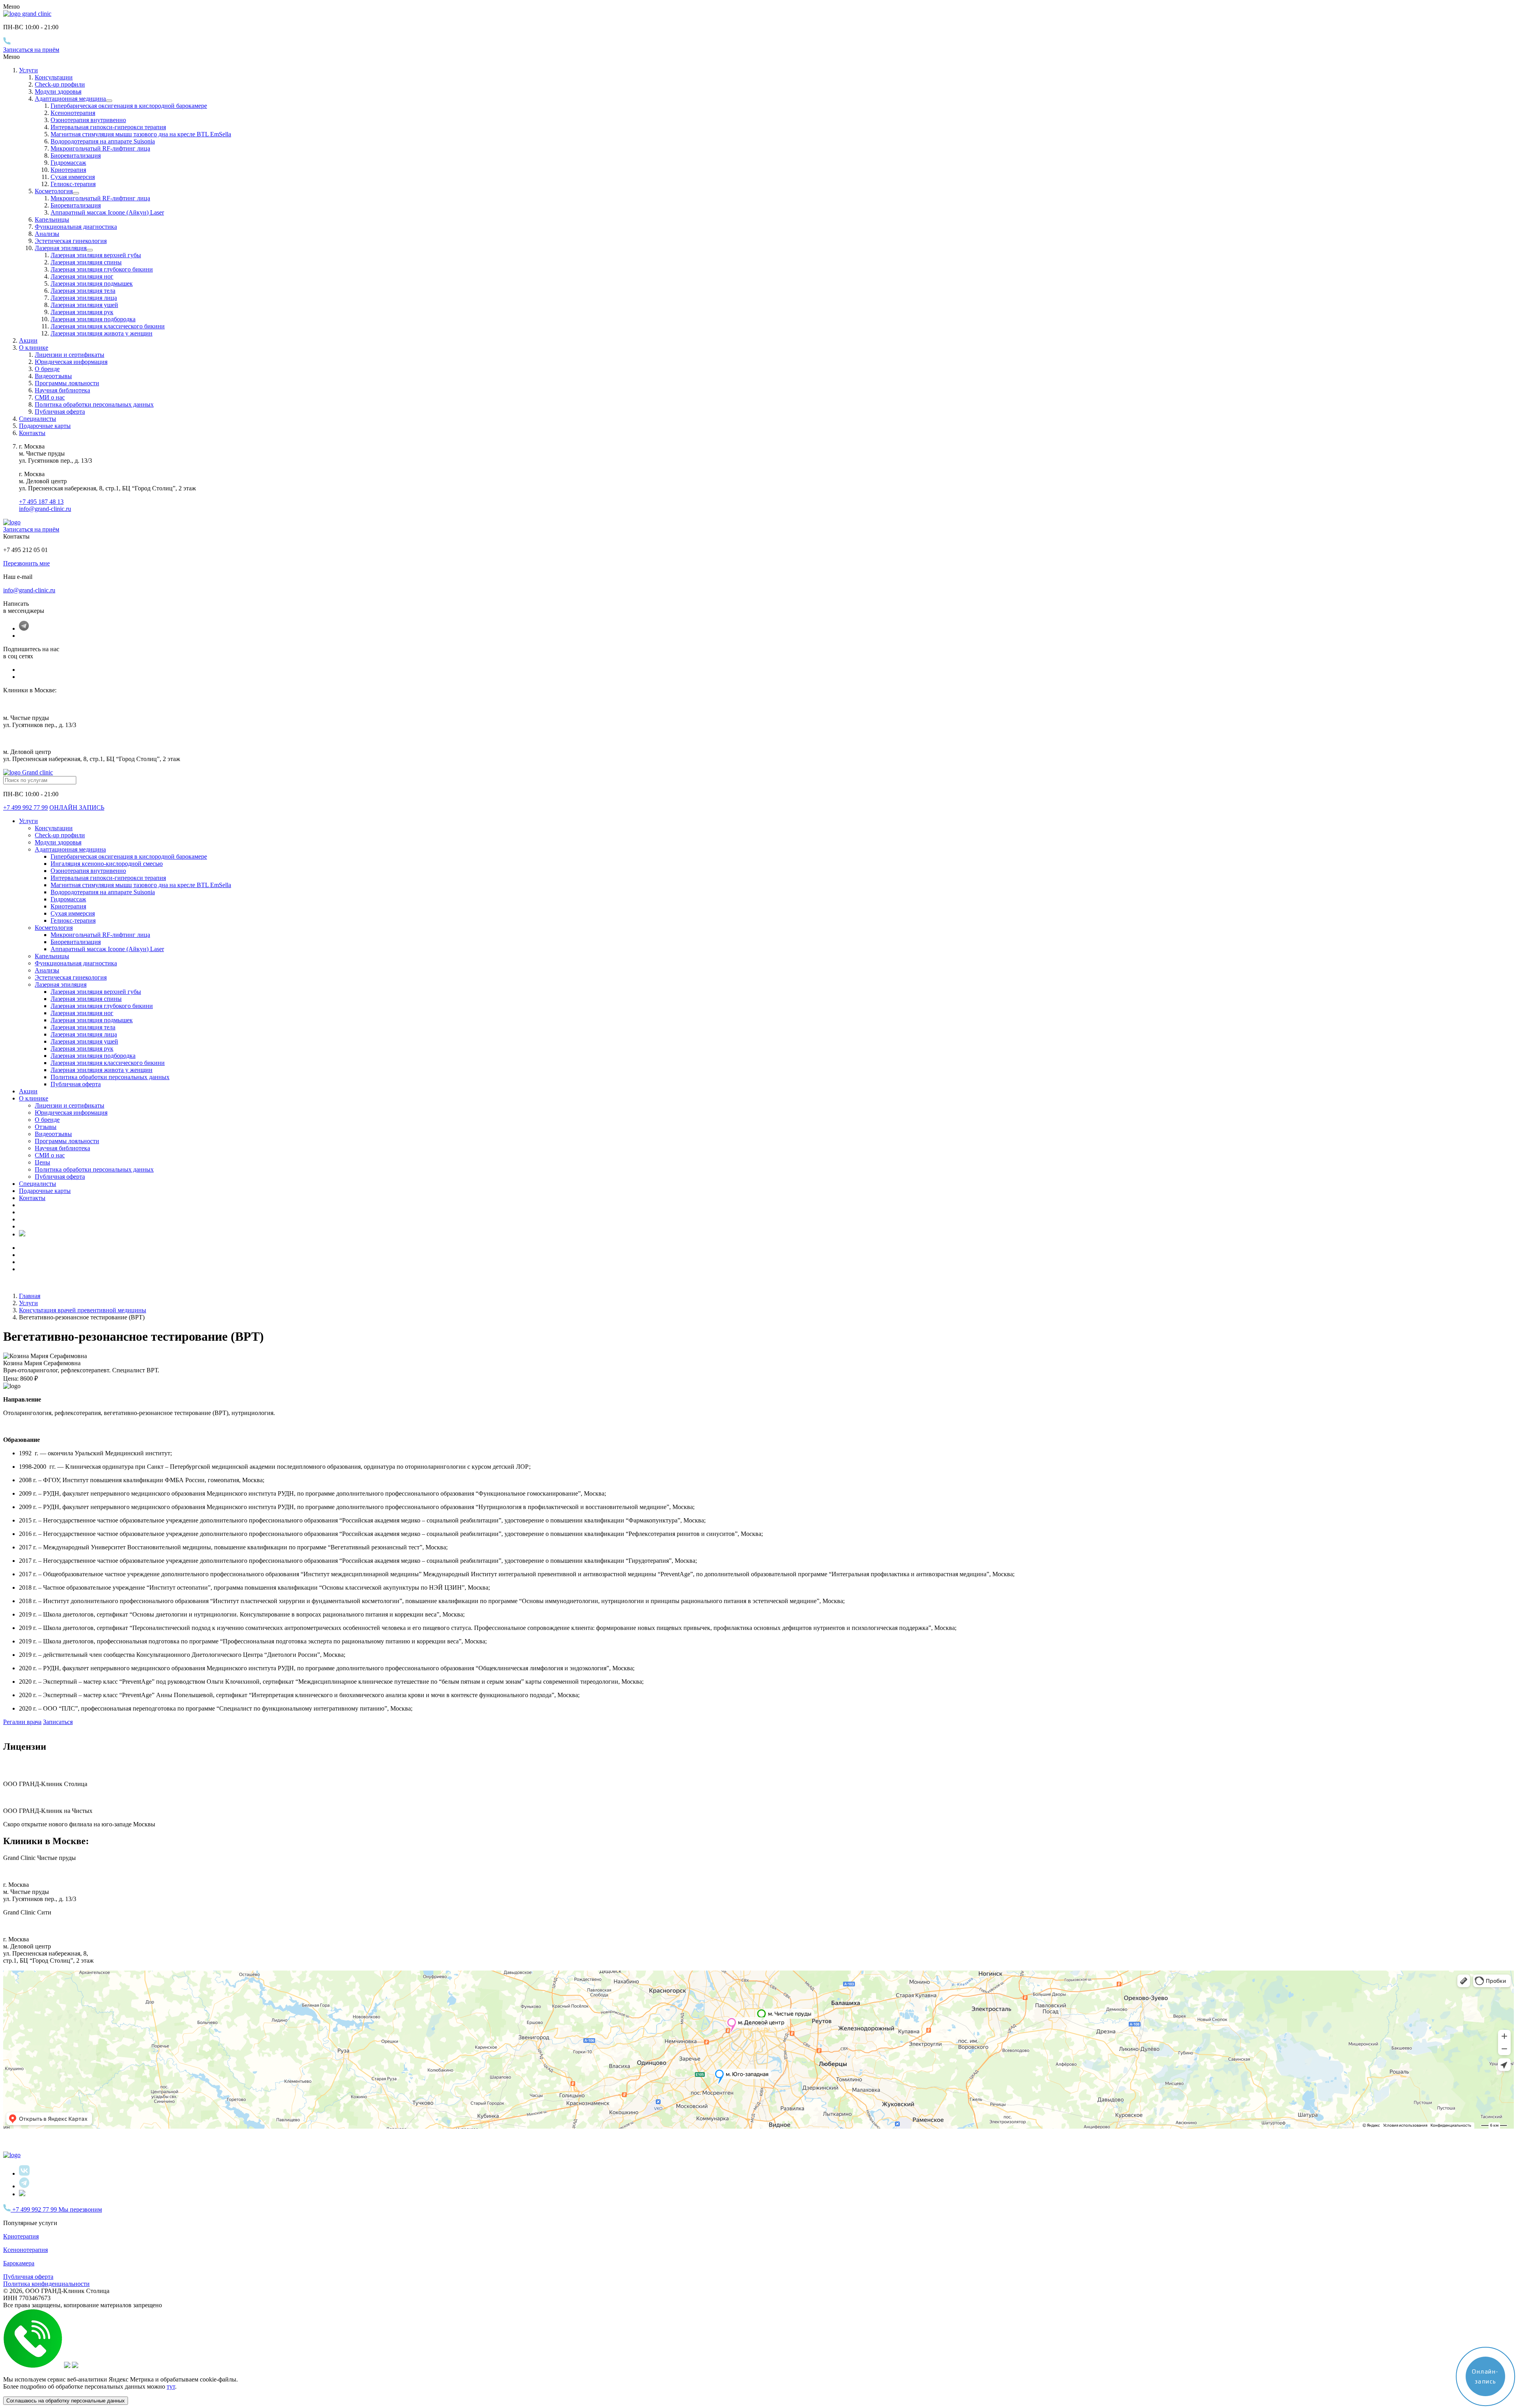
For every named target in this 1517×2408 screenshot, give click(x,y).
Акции (28, 340)
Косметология (54, 191)
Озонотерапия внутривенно (88, 120)
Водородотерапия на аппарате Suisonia (103, 141)
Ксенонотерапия (73, 113)
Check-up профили (60, 84)
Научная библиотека (62, 390)
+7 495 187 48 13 (41, 502)
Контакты (32, 433)
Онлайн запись (77, 807)
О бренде (47, 369)
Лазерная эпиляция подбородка (93, 319)
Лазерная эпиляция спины (86, 262)
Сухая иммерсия (73, 177)
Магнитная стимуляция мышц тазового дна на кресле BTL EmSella (141, 134)
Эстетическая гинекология (71, 241)
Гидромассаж (68, 163)
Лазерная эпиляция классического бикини (108, 326)
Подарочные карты (45, 426)
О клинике (34, 1098)
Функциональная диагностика (76, 227)
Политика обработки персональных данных (94, 404)
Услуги (28, 70)
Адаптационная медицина (70, 99)
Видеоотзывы (53, 376)
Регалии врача (22, 1722)
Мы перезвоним (80, 2209)
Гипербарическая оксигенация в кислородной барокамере (129, 106)
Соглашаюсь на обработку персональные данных (66, 2401)
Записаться (58, 1722)
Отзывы (46, 1127)
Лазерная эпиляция (61, 248)
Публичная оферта (60, 412)
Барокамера (19, 2263)
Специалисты (38, 419)
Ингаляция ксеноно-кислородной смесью (107, 864)
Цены (42, 1162)
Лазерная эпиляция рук (82, 312)
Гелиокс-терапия (73, 184)
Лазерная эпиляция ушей (84, 305)
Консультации (54, 77)
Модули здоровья (58, 91)
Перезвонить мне (26, 563)
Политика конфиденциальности (46, 2284)
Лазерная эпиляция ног (82, 276)
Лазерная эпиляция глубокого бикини (102, 269)
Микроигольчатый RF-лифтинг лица (100, 148)
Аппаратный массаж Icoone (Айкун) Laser (107, 212)
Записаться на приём (31, 50)
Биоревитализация (76, 155)
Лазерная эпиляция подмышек (92, 284)
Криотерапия (68, 170)
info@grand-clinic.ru (45, 509)
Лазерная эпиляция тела (83, 291)
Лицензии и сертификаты (70, 355)
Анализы (47, 234)
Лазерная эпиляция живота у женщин (102, 333)
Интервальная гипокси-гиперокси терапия (108, 127)
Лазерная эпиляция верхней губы (96, 255)
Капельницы (52, 220)
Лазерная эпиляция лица (84, 298)
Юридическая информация (71, 362)
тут (171, 2386)
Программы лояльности (67, 383)
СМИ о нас (50, 397)
